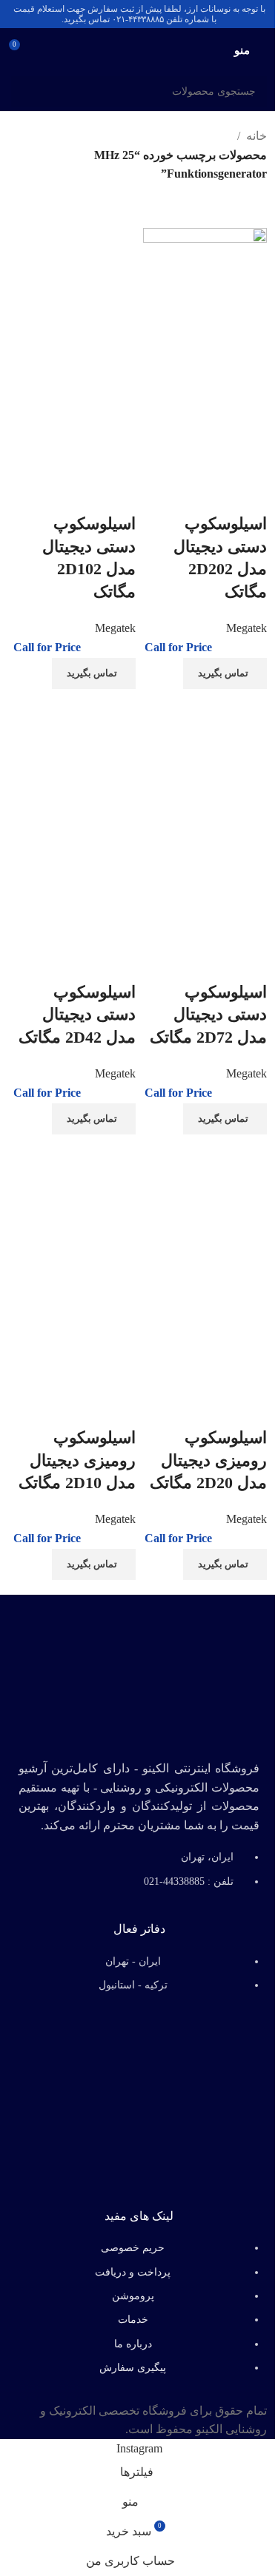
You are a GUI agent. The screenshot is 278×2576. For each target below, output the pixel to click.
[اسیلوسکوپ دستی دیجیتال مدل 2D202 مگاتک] (205, 288)
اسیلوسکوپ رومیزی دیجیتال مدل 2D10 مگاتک (77, 1460)
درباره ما (133, 2344)
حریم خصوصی (133, 2248)
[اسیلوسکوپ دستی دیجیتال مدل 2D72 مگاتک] (205, 757)
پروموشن (133, 2296)
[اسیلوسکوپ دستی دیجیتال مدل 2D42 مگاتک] (73, 757)
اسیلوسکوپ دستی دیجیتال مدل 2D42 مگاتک (77, 1015)
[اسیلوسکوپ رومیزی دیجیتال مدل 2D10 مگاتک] (73, 1202)
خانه (257, 136)
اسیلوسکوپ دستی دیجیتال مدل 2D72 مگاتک (208, 1015)
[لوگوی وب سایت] (139, 49)
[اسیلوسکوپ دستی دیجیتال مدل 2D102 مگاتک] (73, 288)
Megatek (246, 628)
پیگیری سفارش (133, 2368)
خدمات (133, 2320)
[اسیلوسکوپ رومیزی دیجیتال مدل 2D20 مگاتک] (205, 1202)
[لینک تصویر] (139, 1672)
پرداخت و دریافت (133, 2272)
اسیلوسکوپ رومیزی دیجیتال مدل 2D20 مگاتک (208, 1460)
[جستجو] (27, 92)
